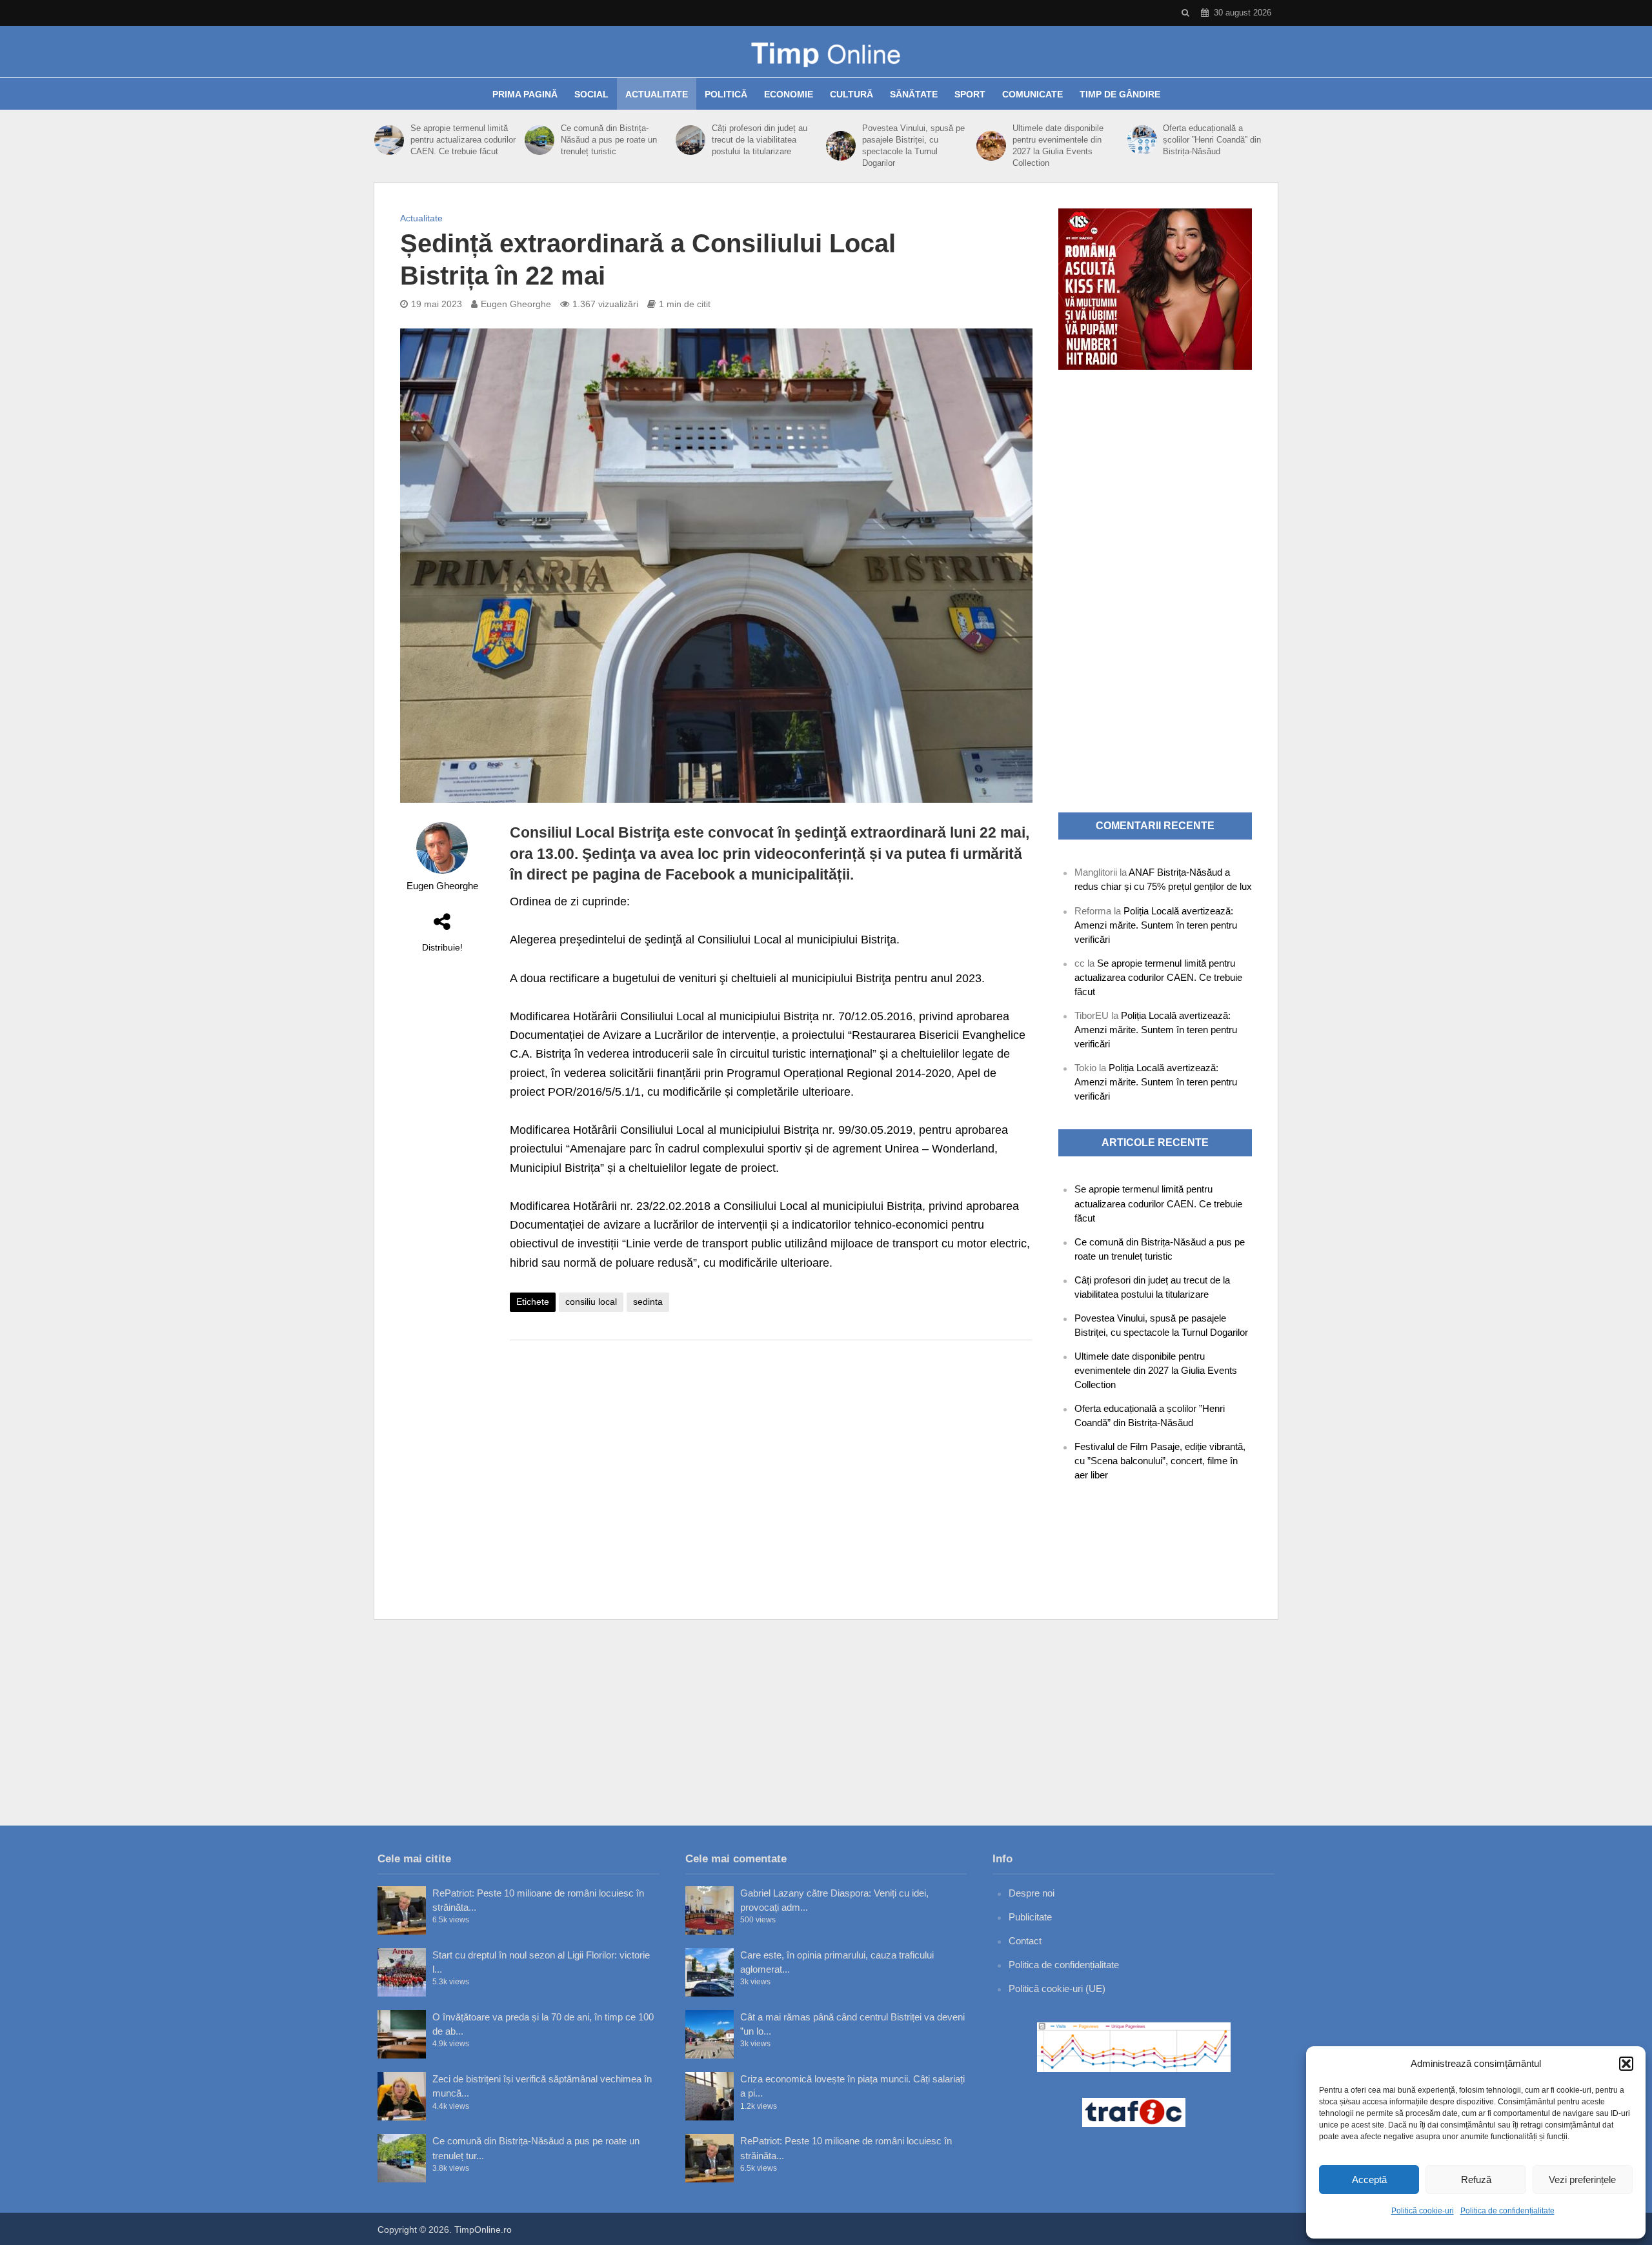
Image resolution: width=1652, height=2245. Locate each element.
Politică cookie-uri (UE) (1057, 1988)
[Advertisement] (771, 1453)
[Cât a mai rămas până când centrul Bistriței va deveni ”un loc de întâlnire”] (710, 2034)
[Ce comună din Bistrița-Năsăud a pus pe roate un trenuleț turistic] (539, 140)
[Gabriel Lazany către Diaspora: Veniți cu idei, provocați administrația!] (710, 1910)
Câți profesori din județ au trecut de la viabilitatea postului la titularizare (760, 140)
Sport (970, 94)
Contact (1025, 1941)
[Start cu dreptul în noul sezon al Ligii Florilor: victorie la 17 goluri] (402, 1972)
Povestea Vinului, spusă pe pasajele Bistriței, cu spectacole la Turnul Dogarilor (913, 146)
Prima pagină (525, 94)
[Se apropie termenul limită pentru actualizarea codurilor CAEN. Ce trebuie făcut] (389, 140)
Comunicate (1032, 94)
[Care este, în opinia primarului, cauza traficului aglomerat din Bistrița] (710, 1972)
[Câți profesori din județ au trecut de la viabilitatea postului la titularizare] (690, 140)
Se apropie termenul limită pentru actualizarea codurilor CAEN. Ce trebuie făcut (463, 140)
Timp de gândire (1120, 94)
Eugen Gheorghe (516, 304)
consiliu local (591, 1302)
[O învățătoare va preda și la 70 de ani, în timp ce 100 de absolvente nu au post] (402, 2034)
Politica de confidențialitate (1507, 2211)
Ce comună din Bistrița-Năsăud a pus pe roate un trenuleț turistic (609, 140)
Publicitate (1030, 1917)
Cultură (851, 94)
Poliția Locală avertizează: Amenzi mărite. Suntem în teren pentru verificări (1156, 925)
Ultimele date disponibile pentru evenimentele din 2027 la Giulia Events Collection (1058, 146)
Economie (789, 94)
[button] (1626, 2064)
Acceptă (1369, 2180)
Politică (726, 94)
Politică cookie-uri (1423, 2211)
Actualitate (657, 94)
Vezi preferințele (1582, 2180)
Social (591, 94)
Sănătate (914, 94)
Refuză (1476, 2180)
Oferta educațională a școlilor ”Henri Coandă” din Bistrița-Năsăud (1212, 140)
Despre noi (1032, 1893)
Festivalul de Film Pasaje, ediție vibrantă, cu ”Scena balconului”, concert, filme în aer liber (1160, 1461)
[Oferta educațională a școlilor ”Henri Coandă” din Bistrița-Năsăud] (1142, 140)
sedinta (648, 1302)
